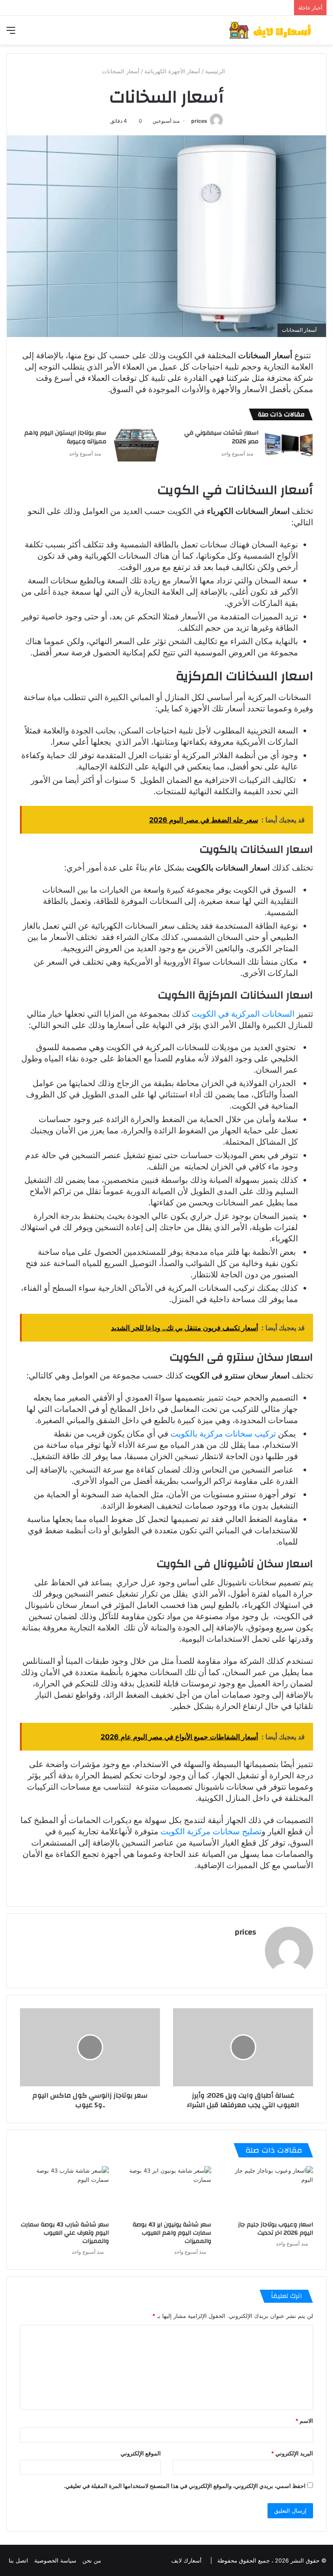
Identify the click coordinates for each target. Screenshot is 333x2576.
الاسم (304, 2421)
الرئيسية (216, 71)
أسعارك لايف (186, 2560)
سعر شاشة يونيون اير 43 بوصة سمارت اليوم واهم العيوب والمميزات (172, 2233)
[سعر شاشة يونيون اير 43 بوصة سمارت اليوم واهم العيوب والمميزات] (166, 2191)
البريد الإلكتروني (292, 2453)
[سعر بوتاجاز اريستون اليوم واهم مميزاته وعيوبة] (137, 445)
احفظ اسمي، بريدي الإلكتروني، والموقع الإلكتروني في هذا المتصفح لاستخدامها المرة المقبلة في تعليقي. (185, 2486)
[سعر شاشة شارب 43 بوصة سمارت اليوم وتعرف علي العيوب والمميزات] (64, 2191)
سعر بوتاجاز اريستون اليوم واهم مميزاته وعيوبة (65, 437)
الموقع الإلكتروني (141, 2453)
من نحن (92, 2560)
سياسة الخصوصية (55, 2560)
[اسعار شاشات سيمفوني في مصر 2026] (289, 445)
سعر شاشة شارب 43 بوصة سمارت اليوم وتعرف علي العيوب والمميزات (65, 2233)
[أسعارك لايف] (270, 30)
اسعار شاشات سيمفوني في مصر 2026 (221, 437)
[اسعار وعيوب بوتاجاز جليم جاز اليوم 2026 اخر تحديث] (269, 2191)
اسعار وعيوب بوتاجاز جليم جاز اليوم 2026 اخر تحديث (276, 2229)
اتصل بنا (18, 2560)
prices (199, 121)
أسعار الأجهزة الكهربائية (172, 71)
